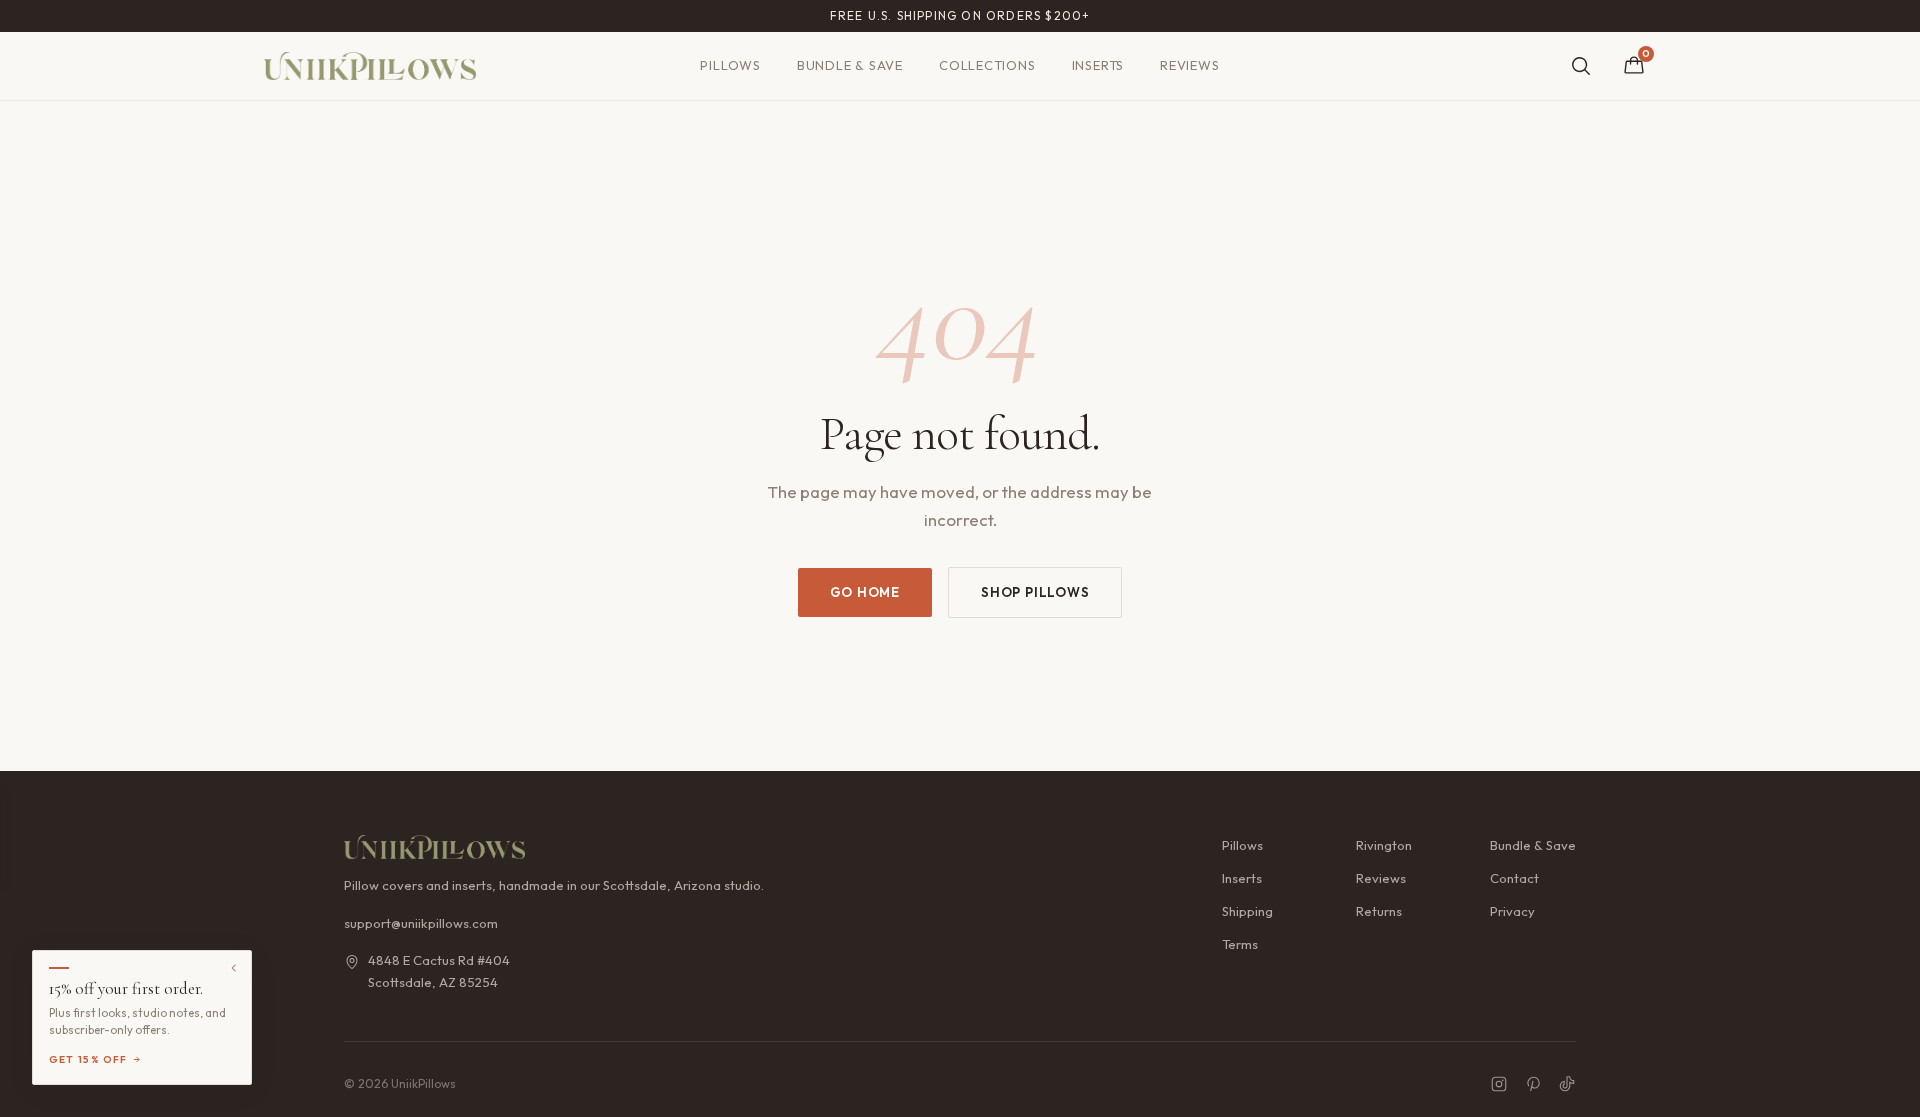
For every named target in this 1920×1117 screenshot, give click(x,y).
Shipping (1247, 911)
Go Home (865, 592)
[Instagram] (1499, 1084)
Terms (1240, 944)
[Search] (1581, 66)
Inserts (1098, 65)
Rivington (1384, 845)
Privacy (1512, 911)
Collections (987, 65)
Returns (1379, 911)
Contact (1514, 878)
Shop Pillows (1035, 592)
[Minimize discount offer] (234, 968)
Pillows (730, 65)
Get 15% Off (88, 1059)
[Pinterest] (1533, 1084)
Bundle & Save (850, 65)
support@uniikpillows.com (421, 923)
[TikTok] (1567, 1084)
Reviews (1189, 65)
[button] (142, 1017)
